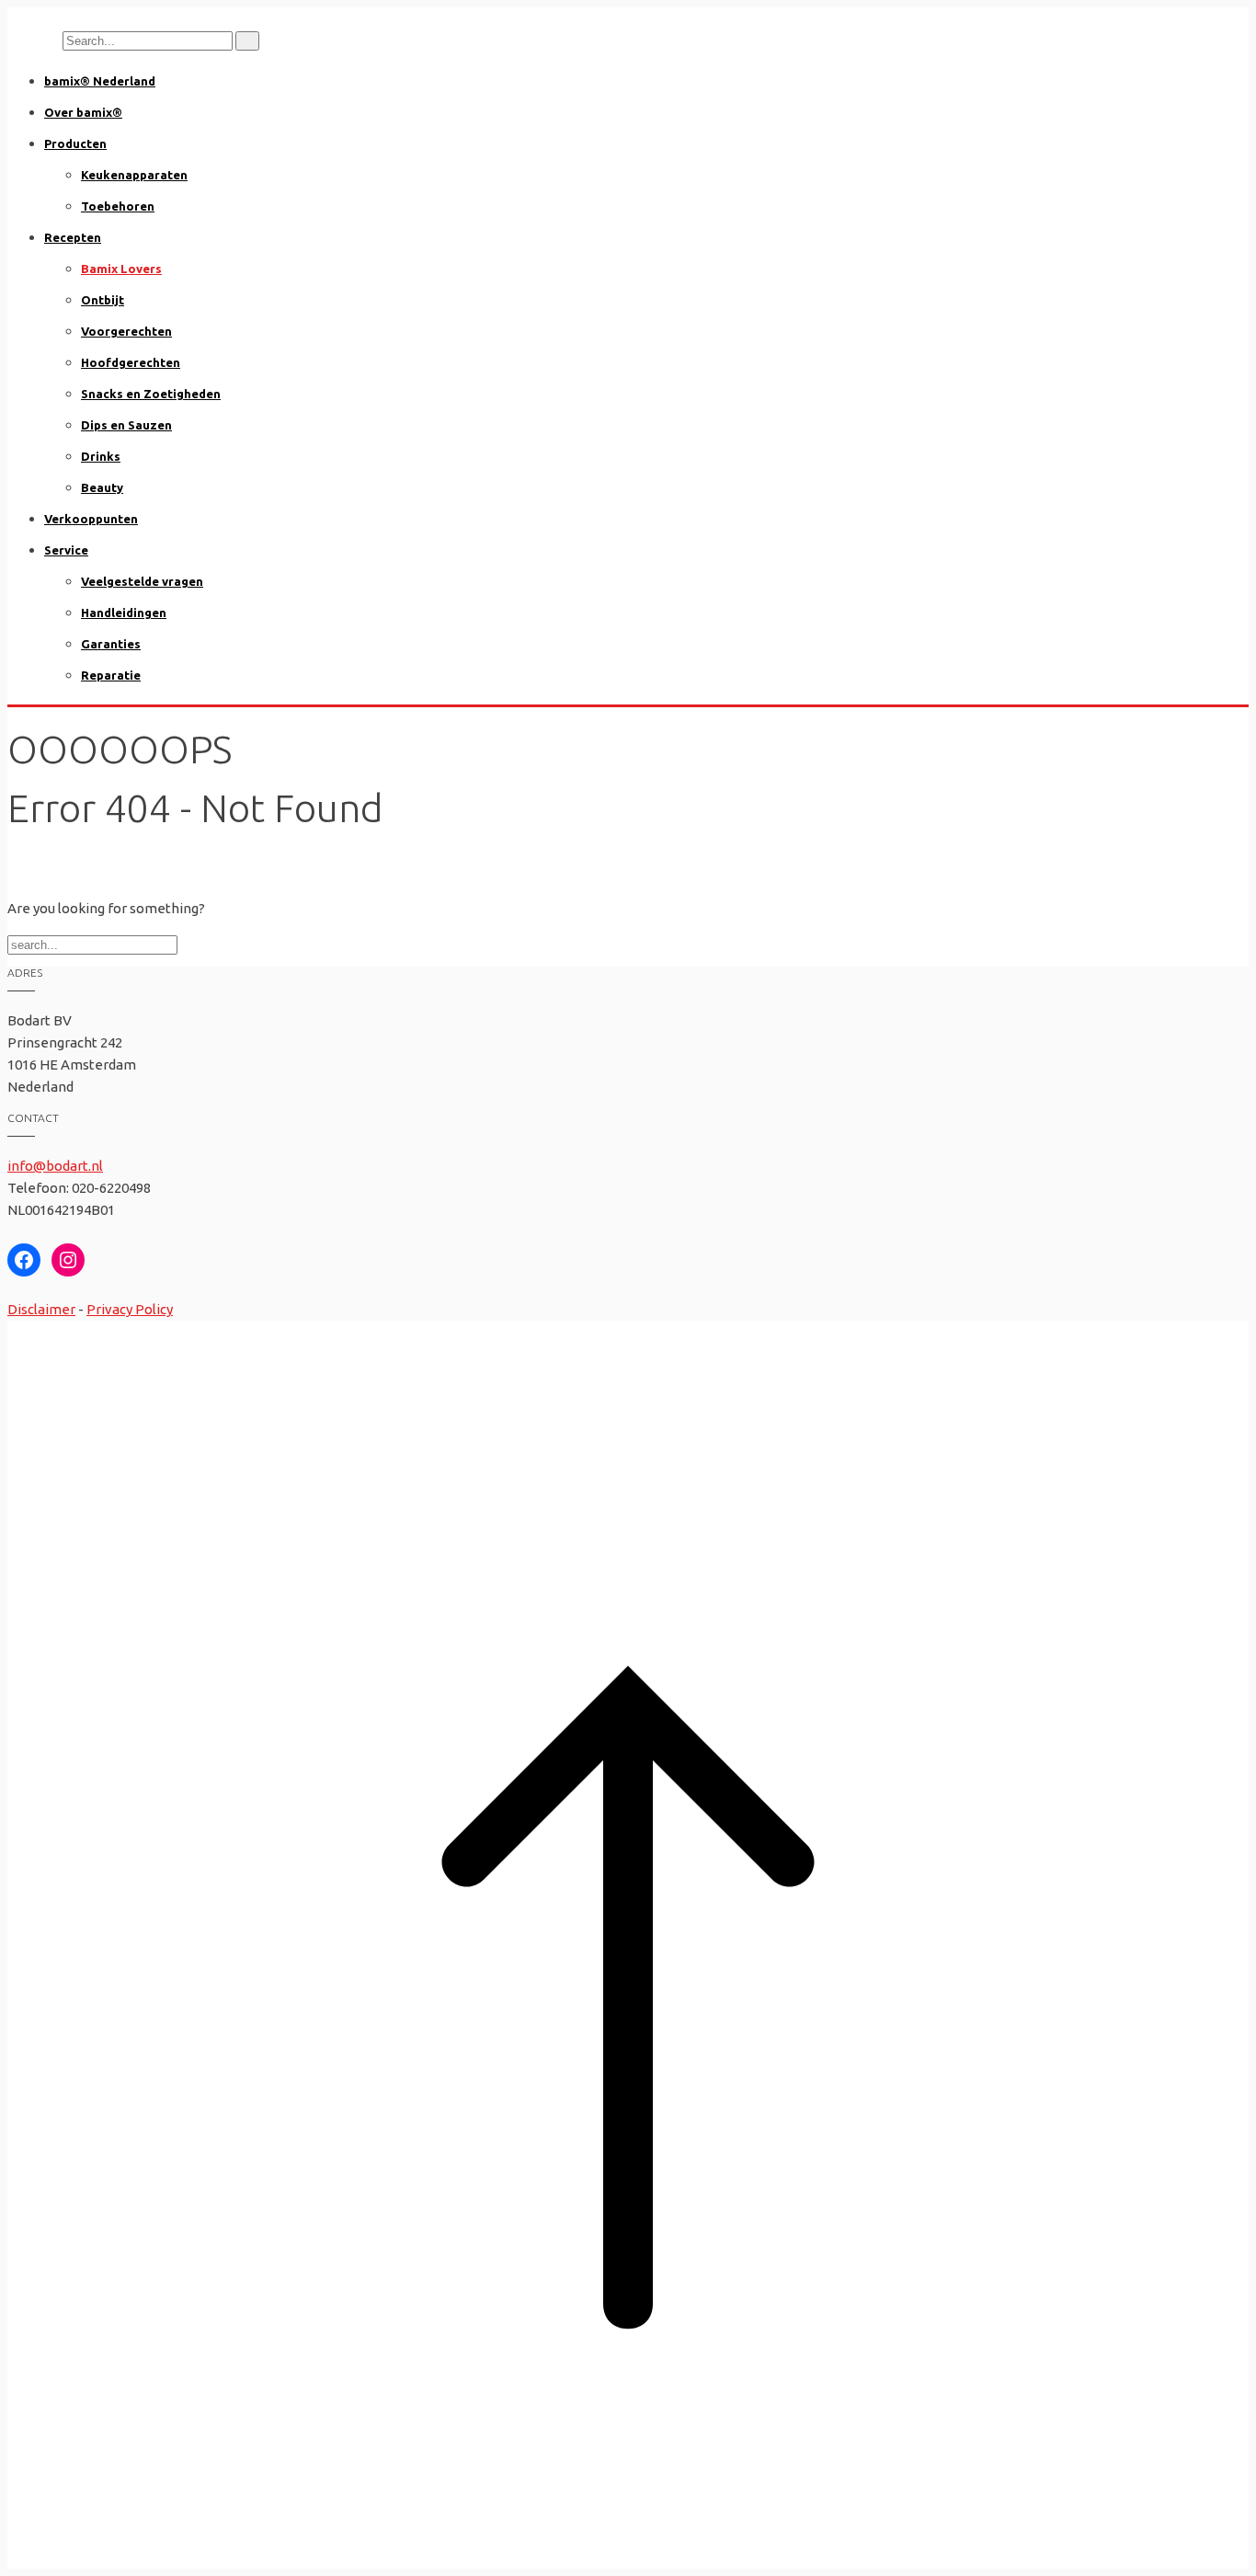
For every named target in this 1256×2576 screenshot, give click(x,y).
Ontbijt (103, 300)
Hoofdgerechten (131, 362)
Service (66, 550)
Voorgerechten (126, 331)
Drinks (101, 456)
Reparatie (111, 675)
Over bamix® (83, 112)
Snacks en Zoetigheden (151, 394)
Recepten (73, 237)
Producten (75, 143)
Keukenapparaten (134, 175)
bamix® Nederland (100, 81)
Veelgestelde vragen (142, 581)
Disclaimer (41, 1309)
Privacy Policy (130, 1309)
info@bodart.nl (55, 1166)
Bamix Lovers (121, 269)
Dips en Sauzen (126, 425)
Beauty (102, 487)
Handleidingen (124, 613)
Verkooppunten (91, 519)
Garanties (111, 644)
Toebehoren (118, 206)
